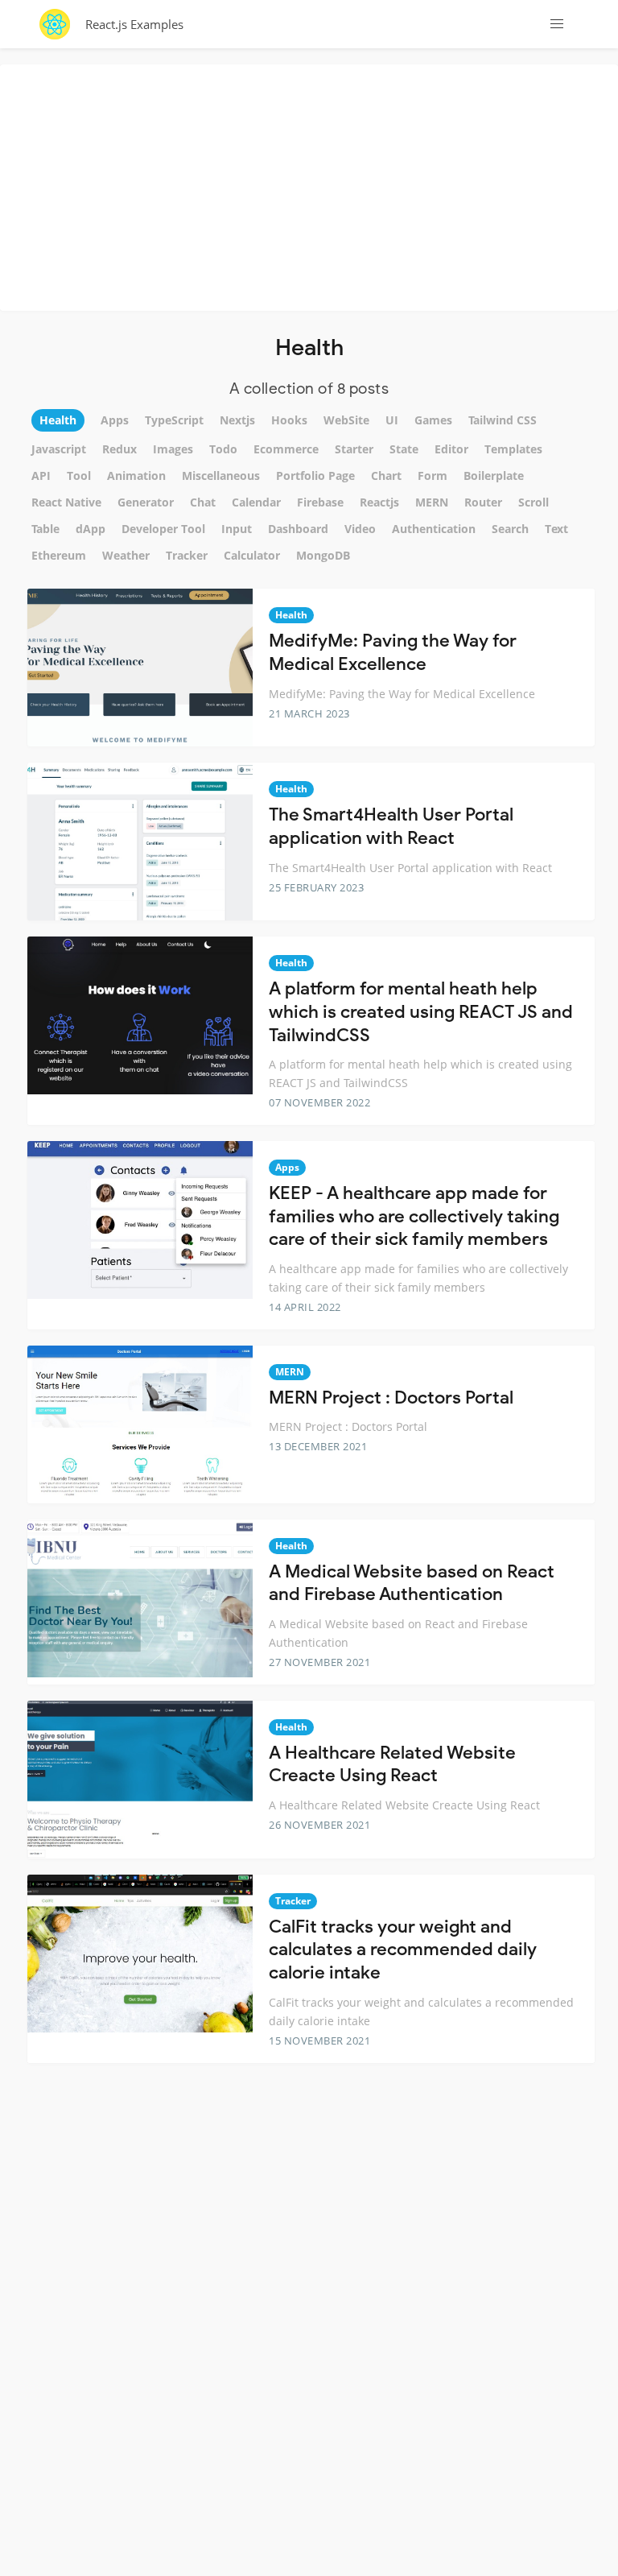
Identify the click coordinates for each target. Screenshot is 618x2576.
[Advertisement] (313, 185)
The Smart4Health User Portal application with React (391, 826)
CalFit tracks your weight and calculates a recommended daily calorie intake (403, 1950)
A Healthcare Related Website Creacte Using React (392, 1764)
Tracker (293, 1901)
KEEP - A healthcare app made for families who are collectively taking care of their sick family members (414, 1216)
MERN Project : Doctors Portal (391, 1398)
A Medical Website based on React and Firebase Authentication (412, 1583)
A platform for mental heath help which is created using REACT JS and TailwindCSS (421, 1011)
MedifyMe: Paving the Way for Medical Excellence (393, 652)
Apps (287, 1167)
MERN (290, 1372)
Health (291, 615)
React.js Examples (134, 24)
